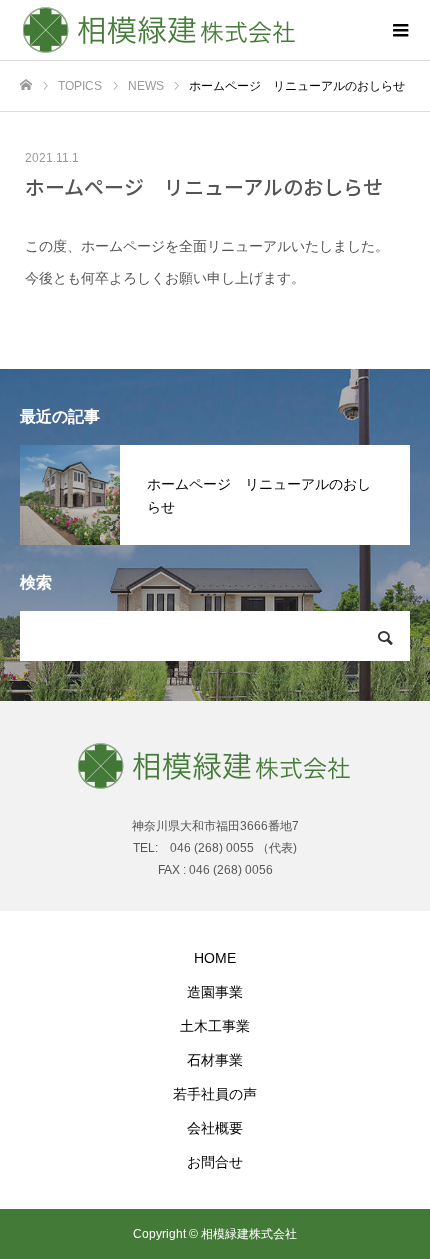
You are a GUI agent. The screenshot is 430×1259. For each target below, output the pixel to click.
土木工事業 (215, 1026)
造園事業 (215, 992)
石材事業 (215, 1060)
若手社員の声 (215, 1094)
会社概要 (215, 1128)
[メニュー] (400, 30)
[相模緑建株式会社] (195, 30)
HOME (215, 958)
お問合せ (215, 1162)
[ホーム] (26, 85)
